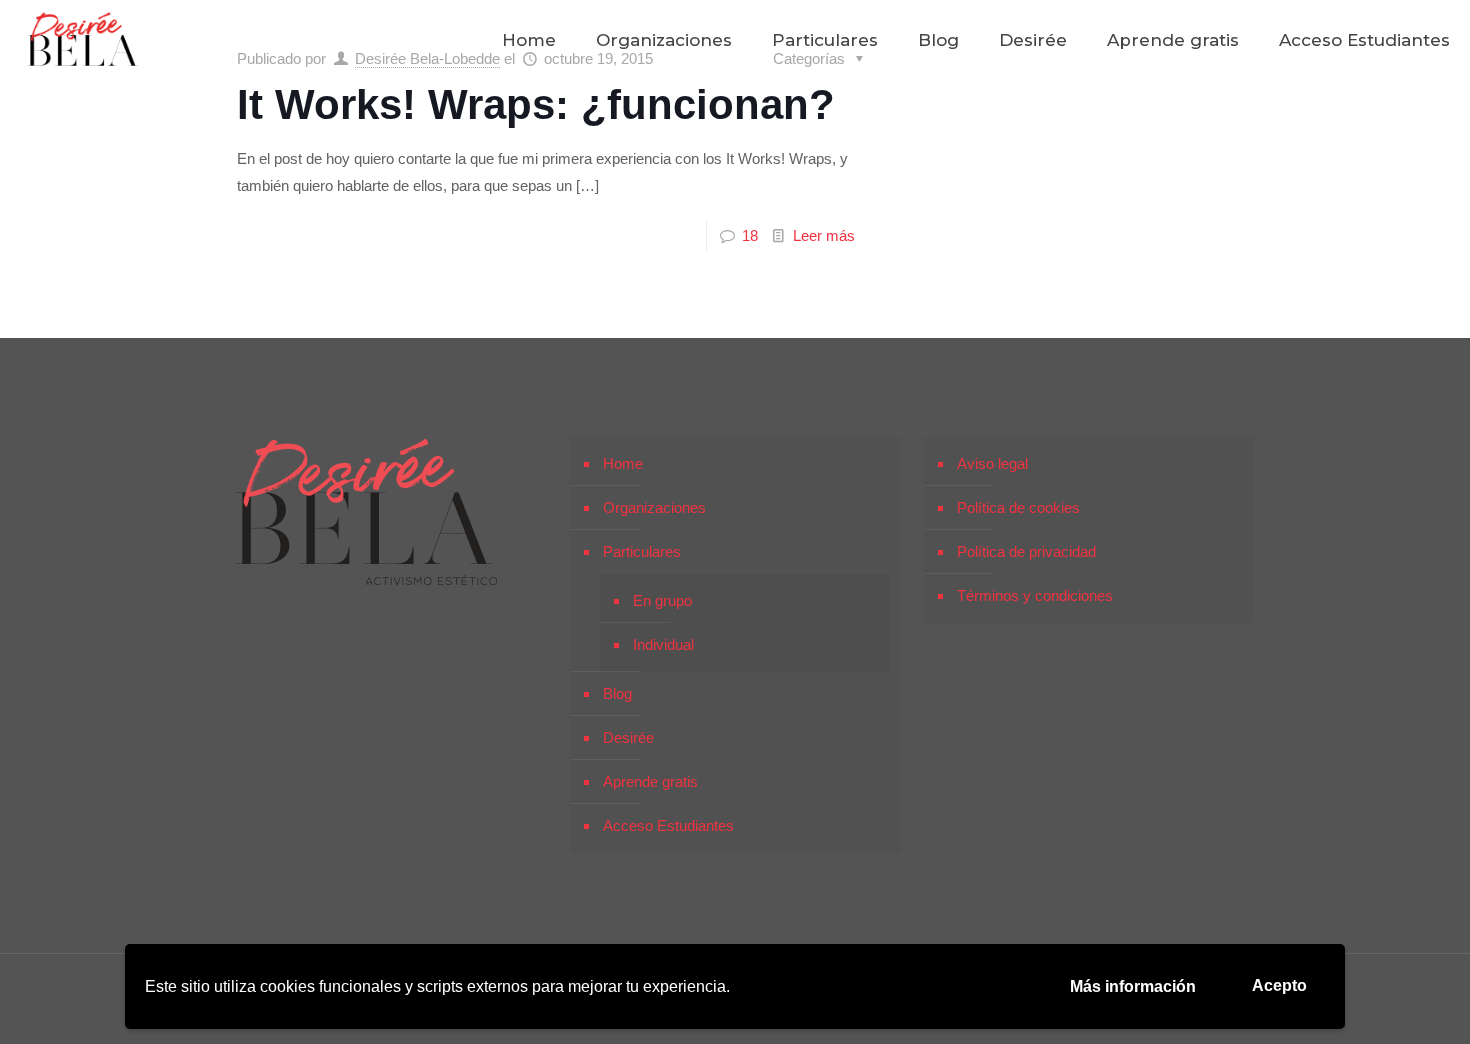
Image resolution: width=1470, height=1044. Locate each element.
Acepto (1279, 985)
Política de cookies (1018, 507)
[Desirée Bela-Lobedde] (83, 40)
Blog (617, 693)
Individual (663, 644)
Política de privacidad (1026, 551)
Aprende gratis (650, 781)
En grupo (662, 600)
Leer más (824, 235)
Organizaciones (654, 507)
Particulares (642, 551)
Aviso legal (992, 463)
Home (623, 463)
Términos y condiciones (1035, 595)
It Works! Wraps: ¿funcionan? (536, 104)
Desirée (628, 737)
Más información (1133, 986)
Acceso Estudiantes (668, 825)
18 (750, 235)
